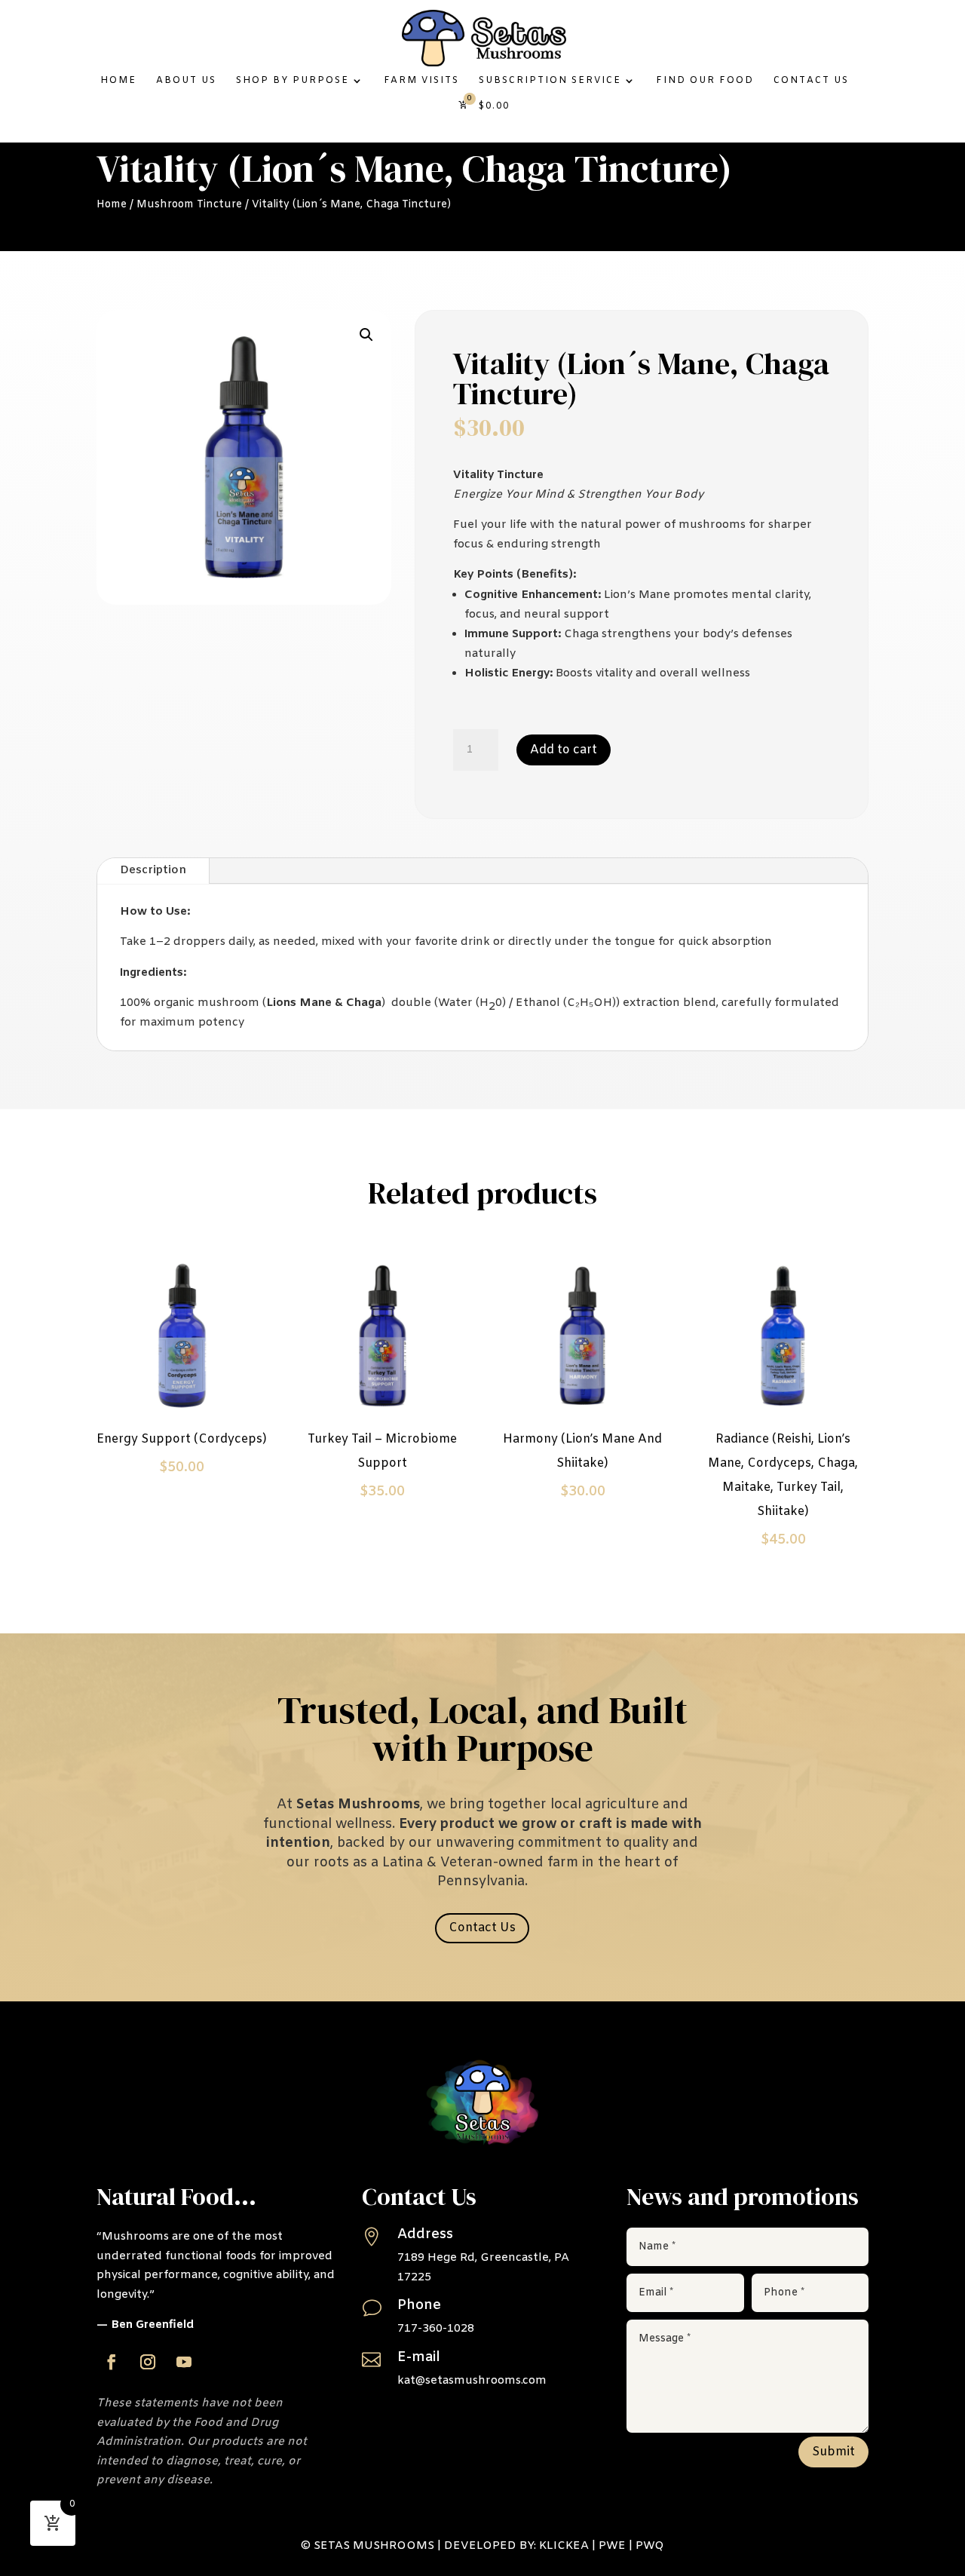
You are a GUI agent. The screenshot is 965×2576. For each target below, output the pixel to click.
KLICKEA (564, 2546)
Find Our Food (705, 81)
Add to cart (564, 750)
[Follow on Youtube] (184, 2362)
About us (186, 81)
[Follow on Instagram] (148, 2362)
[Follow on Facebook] (112, 2362)
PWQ (650, 2546)
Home (118, 81)
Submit (833, 2452)
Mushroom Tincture (189, 205)
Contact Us (482, 1928)
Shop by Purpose (293, 81)
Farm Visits (421, 81)
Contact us (811, 81)
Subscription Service (550, 81)
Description (153, 870)
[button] (366, 335)
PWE (612, 2546)
